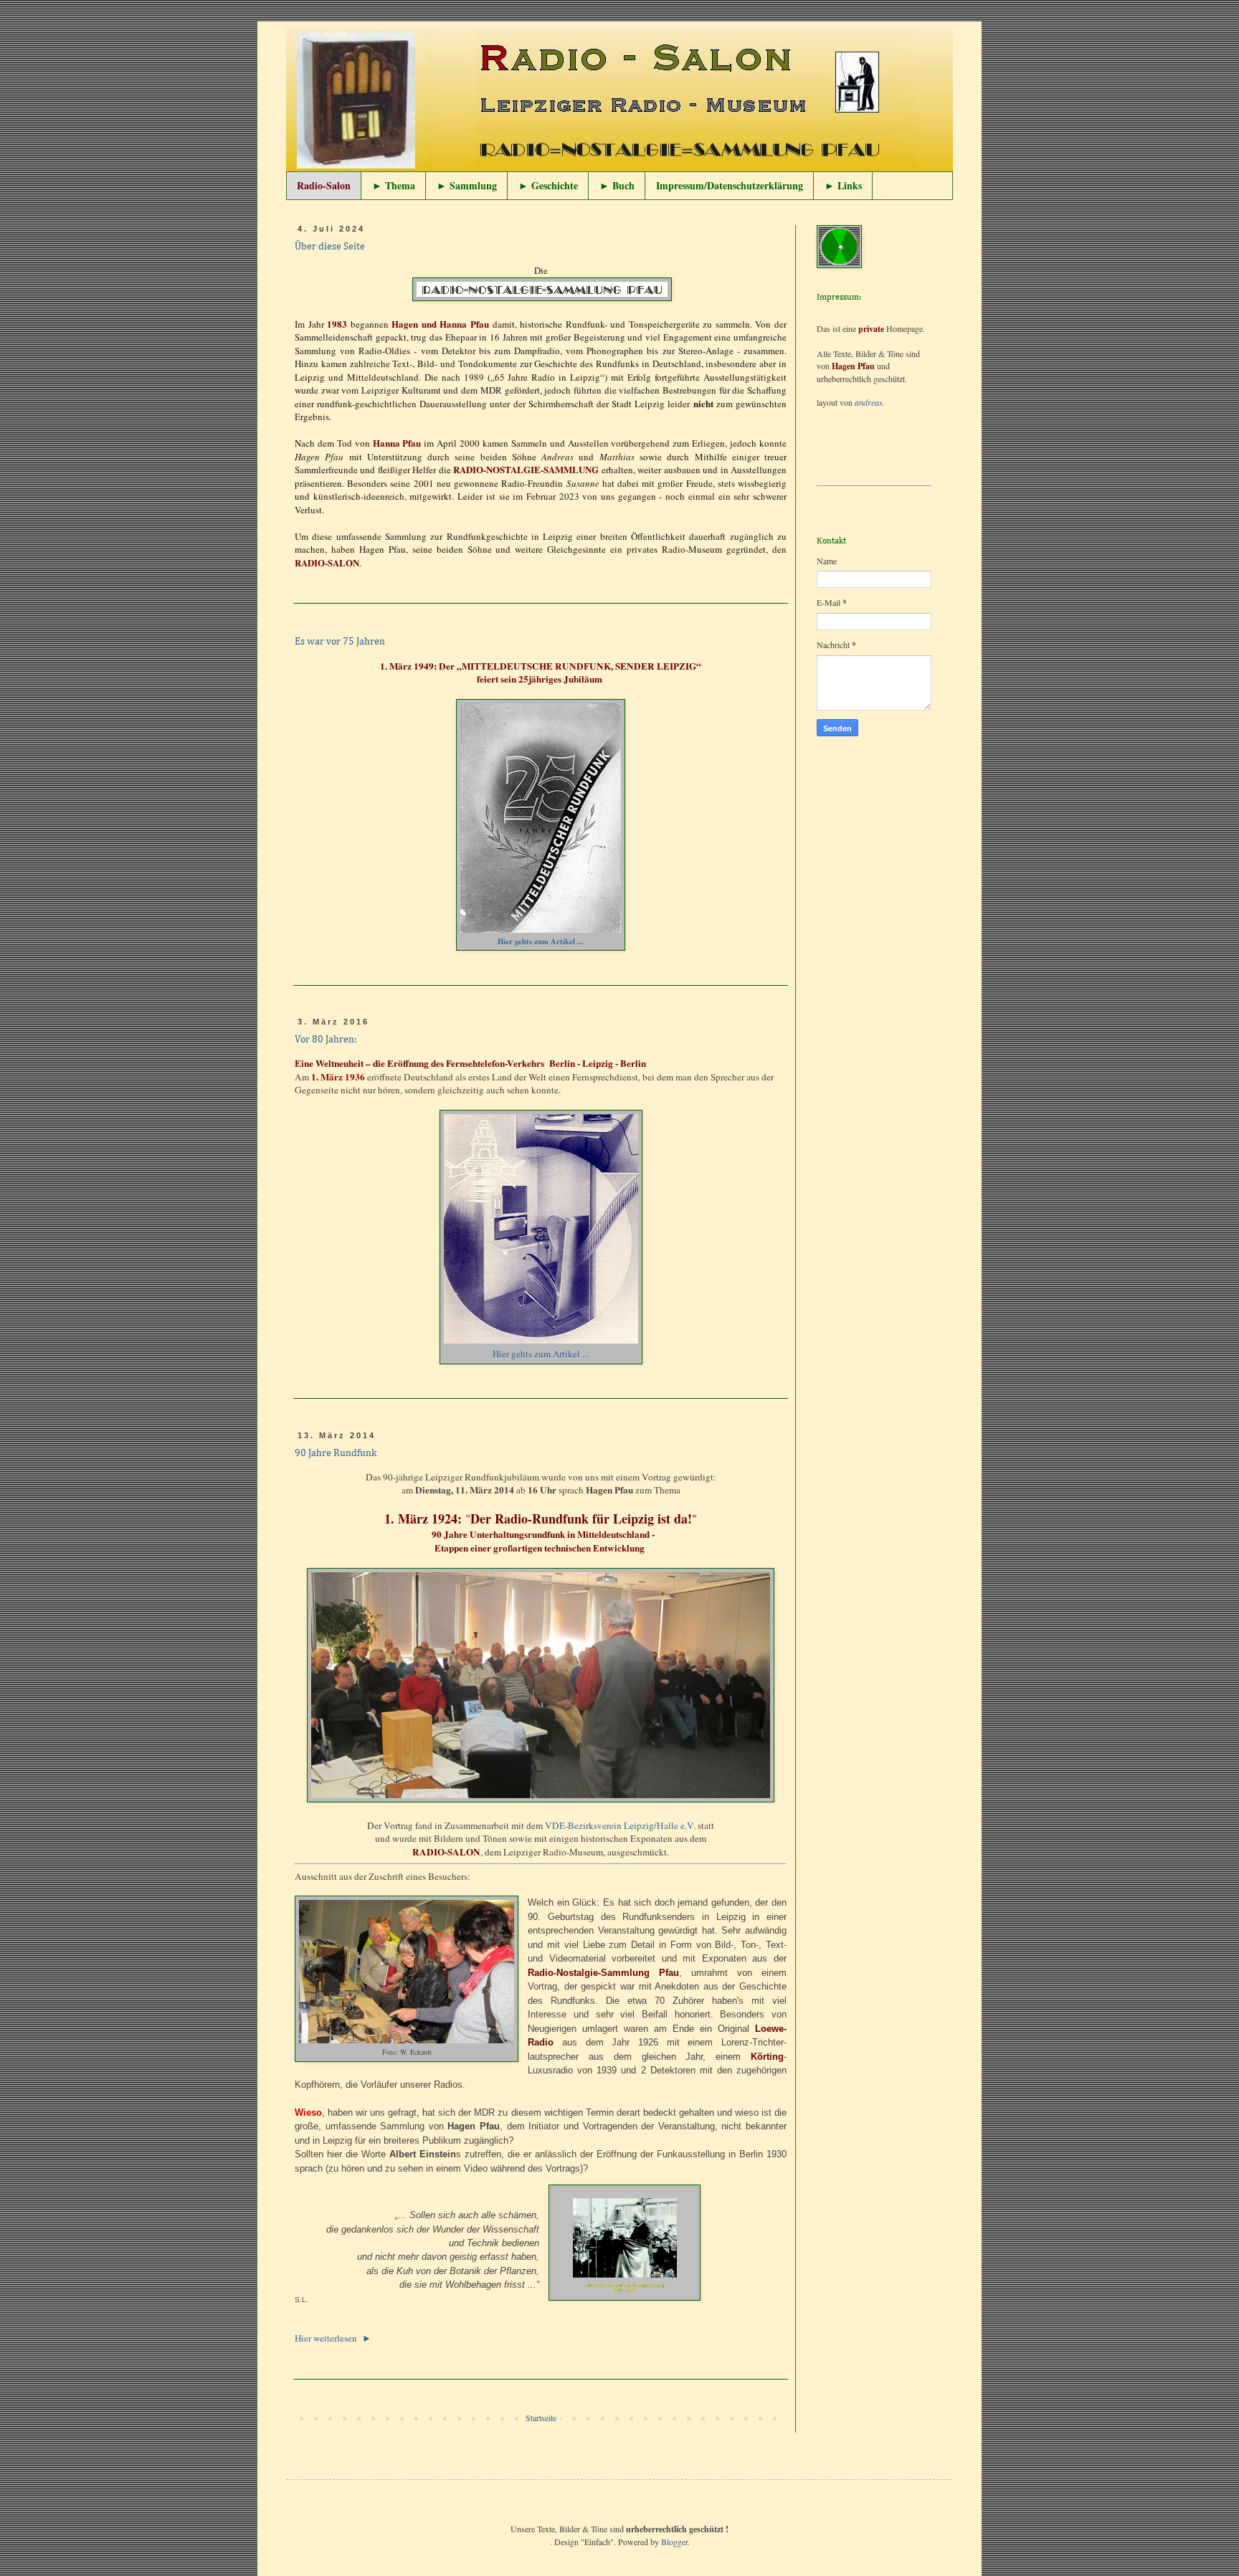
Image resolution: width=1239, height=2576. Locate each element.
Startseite (541, 2418)
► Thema (394, 185)
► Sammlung (467, 185)
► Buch (617, 185)
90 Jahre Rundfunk (336, 1453)
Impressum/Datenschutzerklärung (730, 185)
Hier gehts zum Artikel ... (541, 941)
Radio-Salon (324, 185)
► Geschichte (548, 185)
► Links (843, 185)
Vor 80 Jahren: (326, 1040)
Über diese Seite (330, 247)
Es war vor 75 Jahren (340, 642)
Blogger (674, 2542)
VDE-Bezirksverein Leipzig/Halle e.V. (620, 1825)
